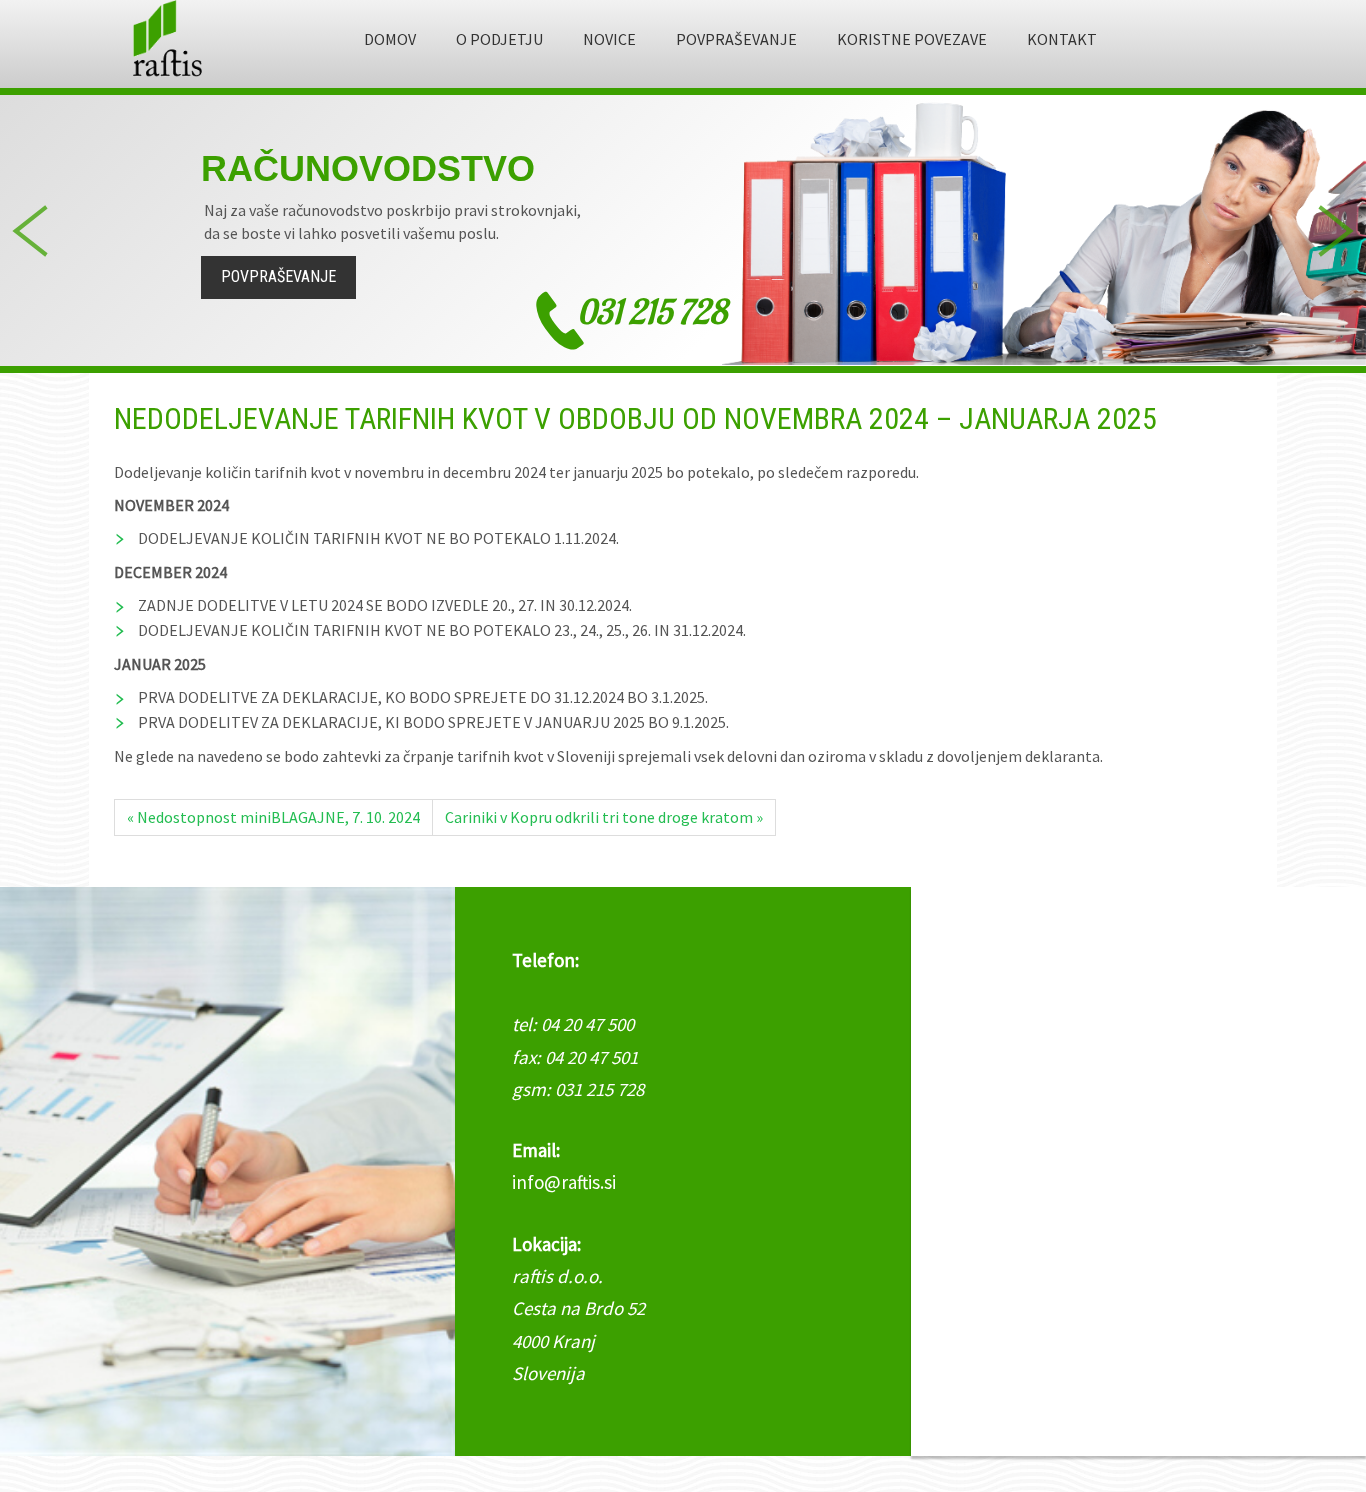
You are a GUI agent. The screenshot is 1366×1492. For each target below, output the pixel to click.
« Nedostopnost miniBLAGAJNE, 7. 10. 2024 (273, 817)
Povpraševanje (278, 276)
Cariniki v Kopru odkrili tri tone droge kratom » (604, 817)
